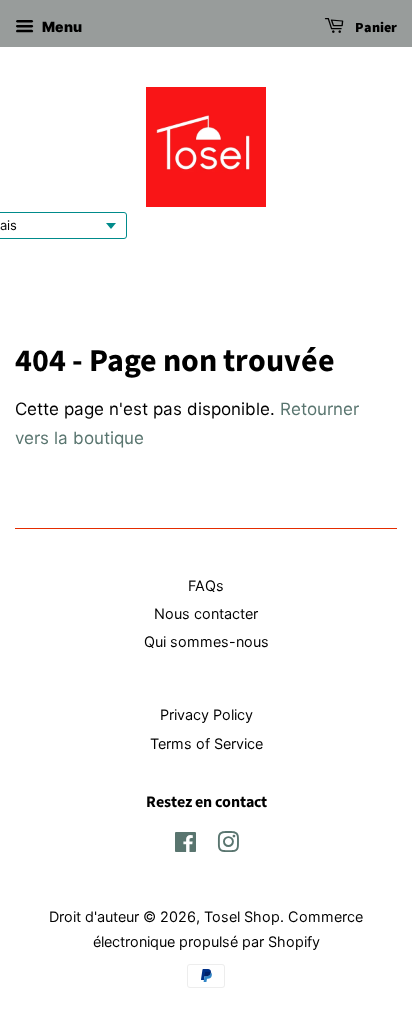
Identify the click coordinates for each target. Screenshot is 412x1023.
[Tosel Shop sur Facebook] (185, 845)
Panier (374, 28)
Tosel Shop (242, 916)
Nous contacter (206, 613)
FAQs (206, 585)
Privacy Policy (206, 714)
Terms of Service (206, 743)
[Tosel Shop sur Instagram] (228, 845)
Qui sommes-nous (206, 641)
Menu (60, 26)
